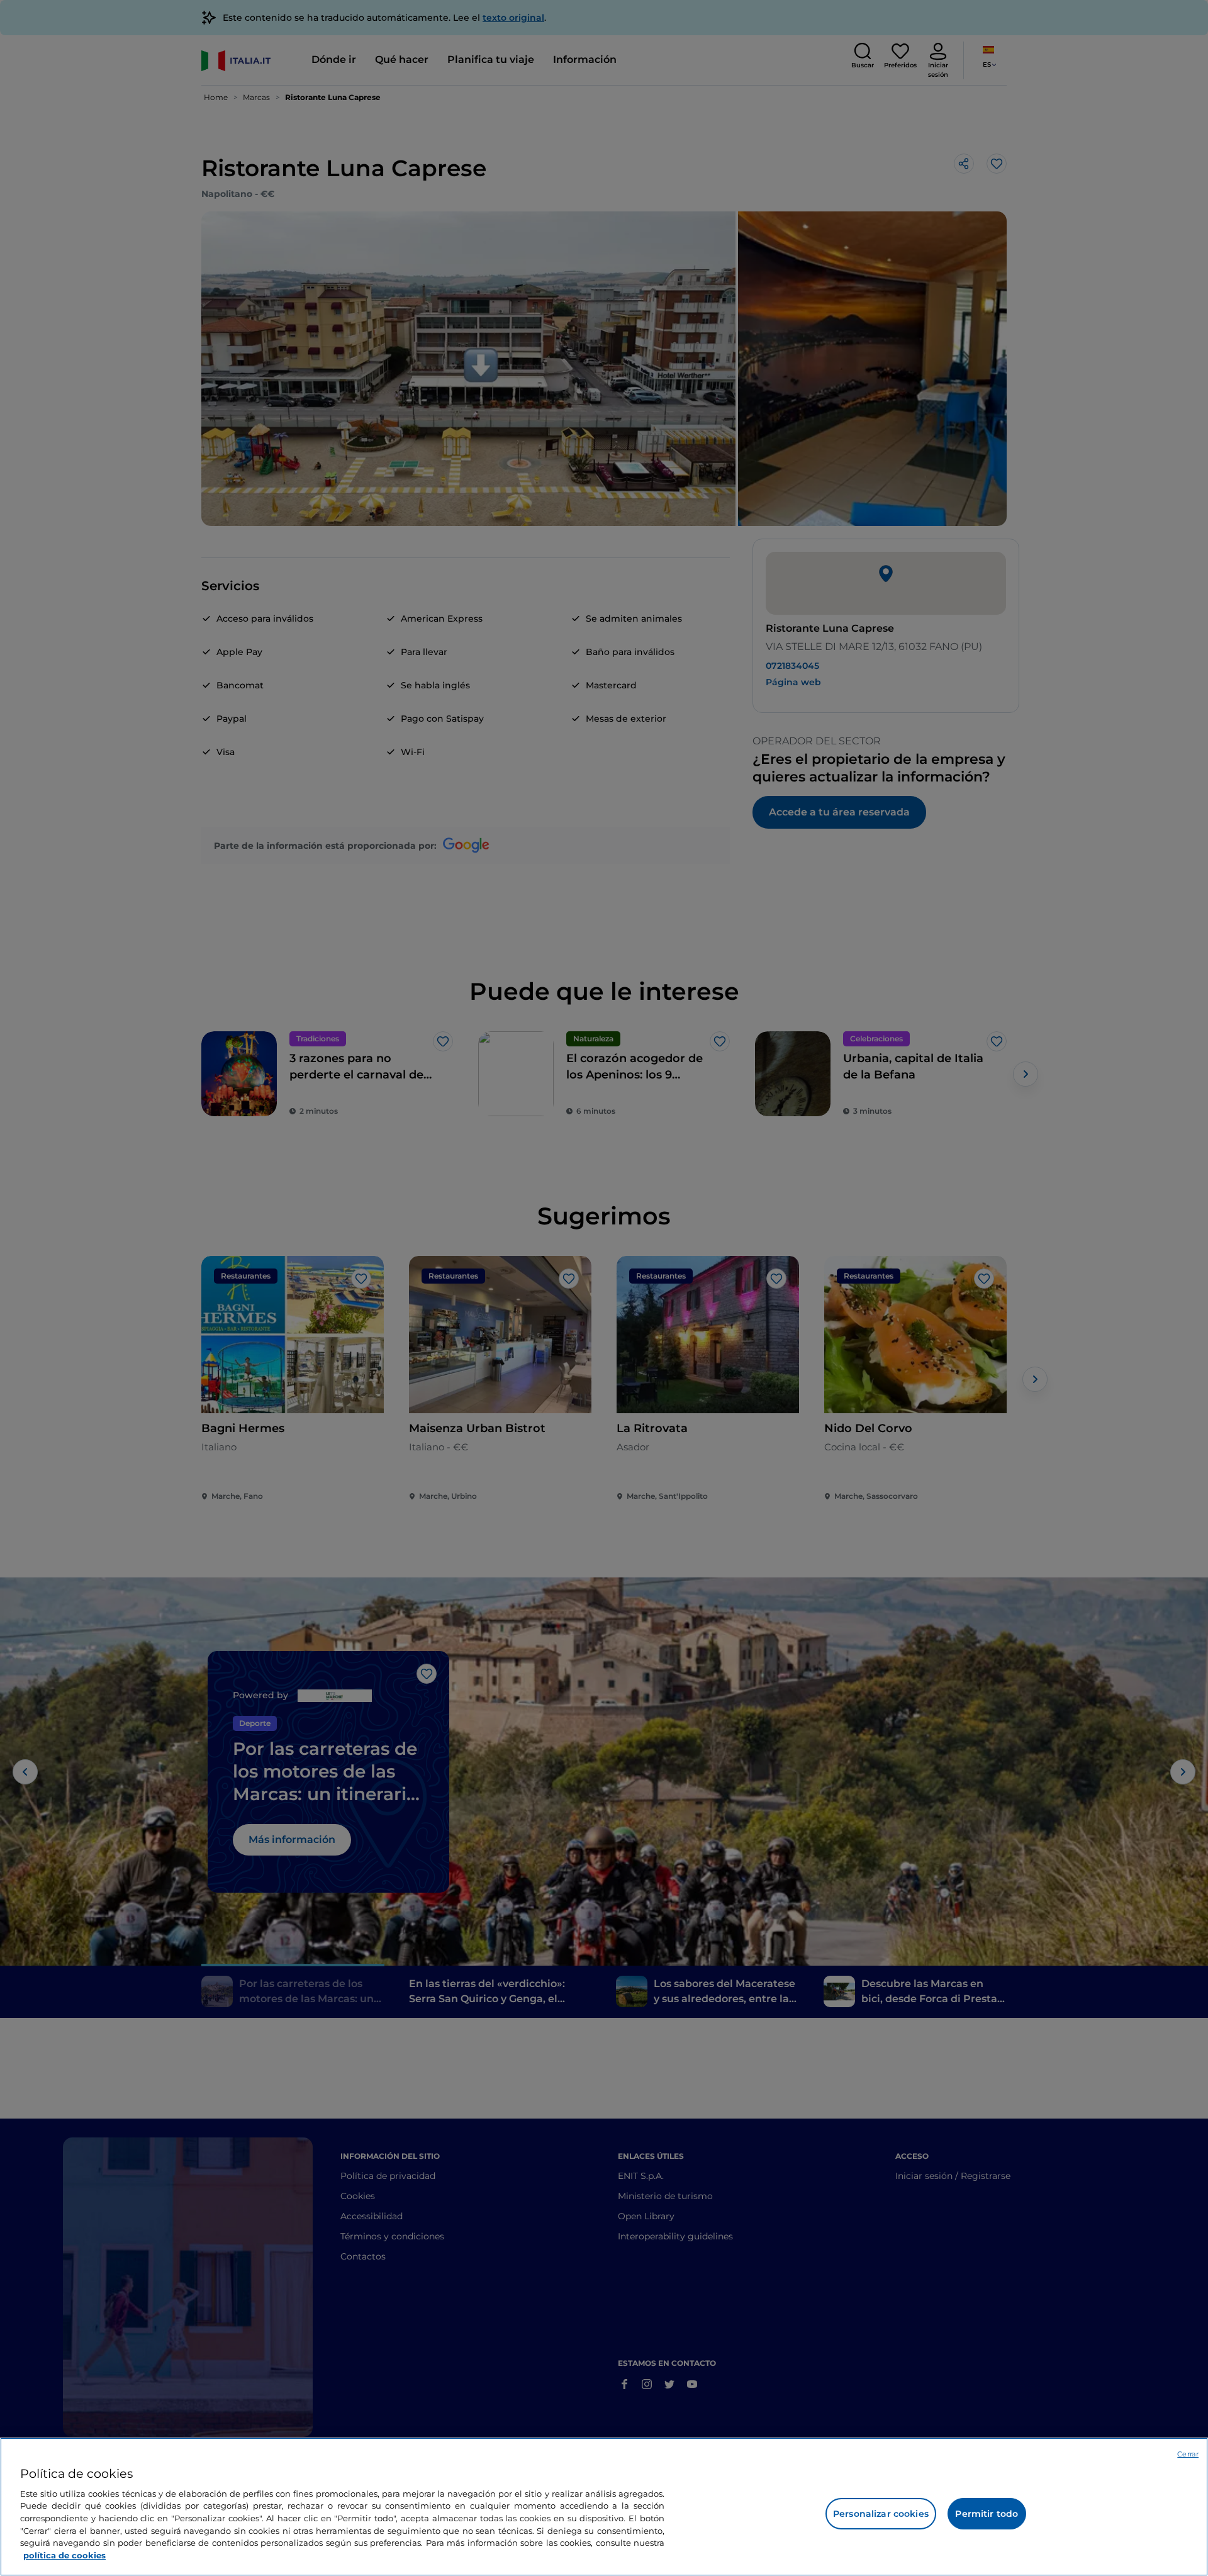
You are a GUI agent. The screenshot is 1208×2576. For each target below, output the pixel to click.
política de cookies (64, 2555)
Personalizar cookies (881, 2514)
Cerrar (1188, 2454)
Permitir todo (987, 2514)
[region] (604, 2507)
